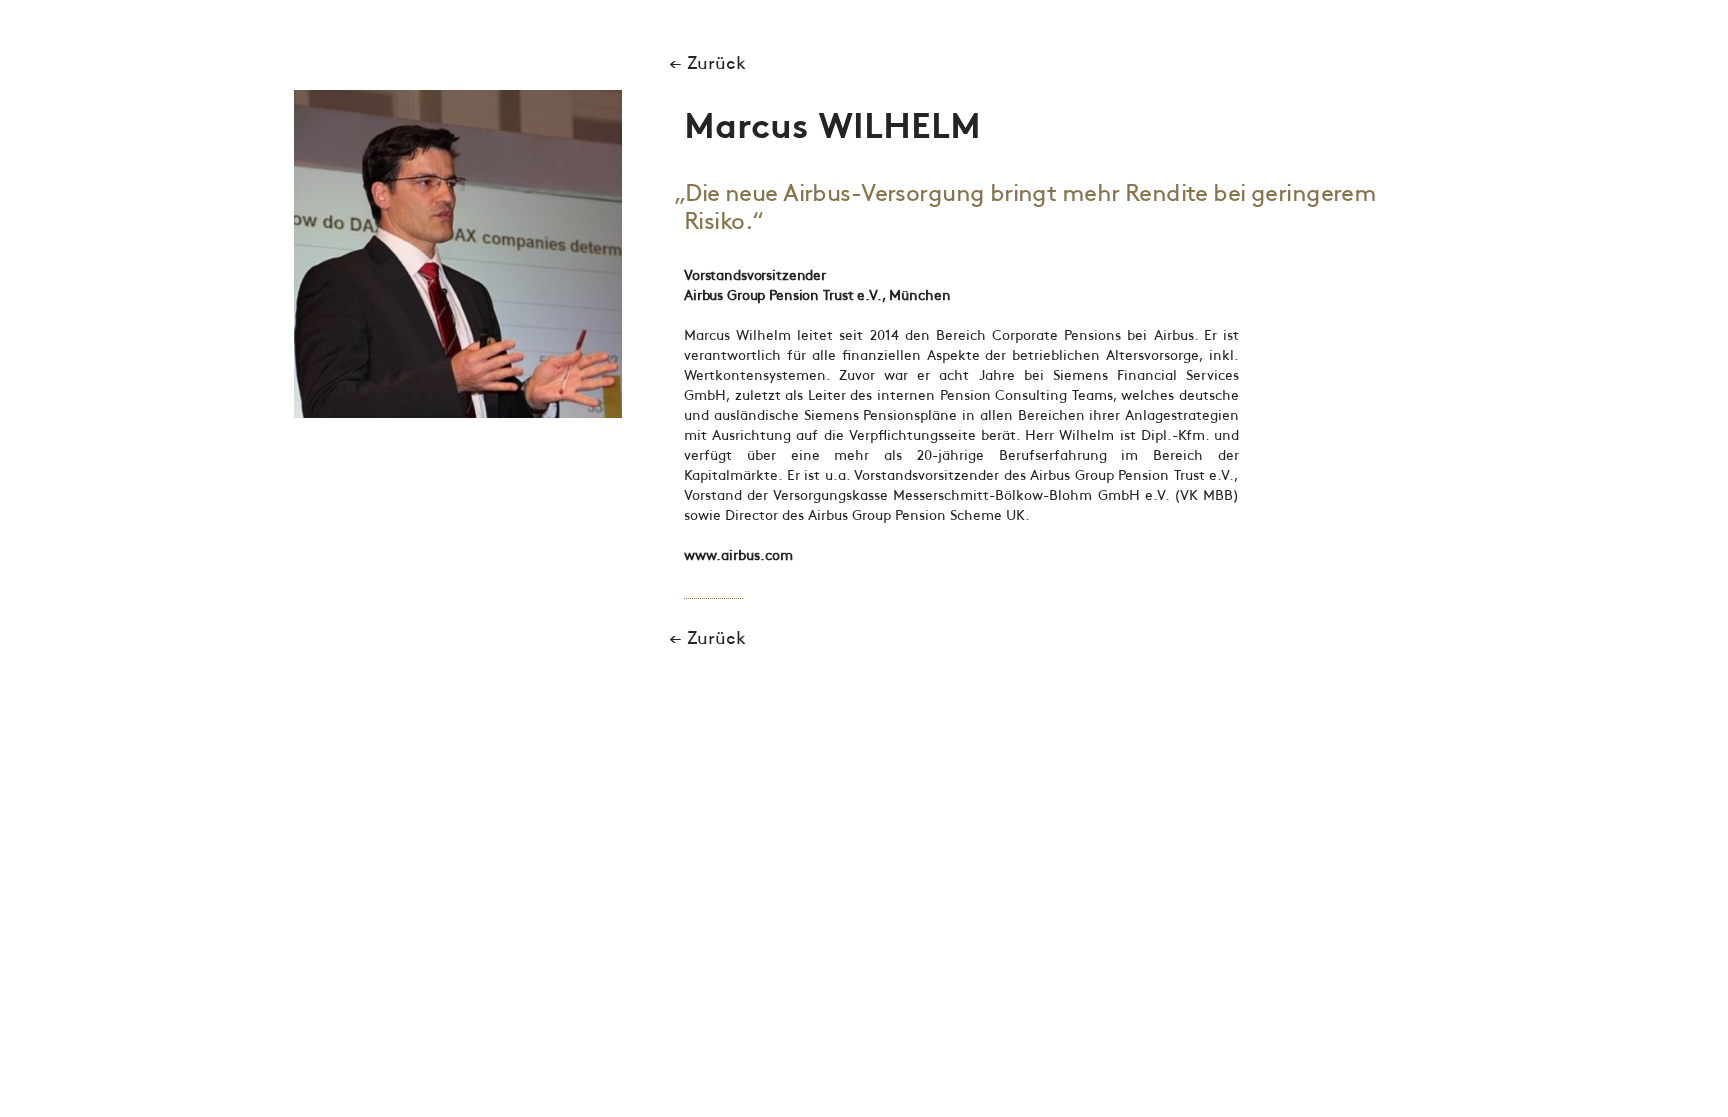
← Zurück (707, 64)
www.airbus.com (738, 555)
